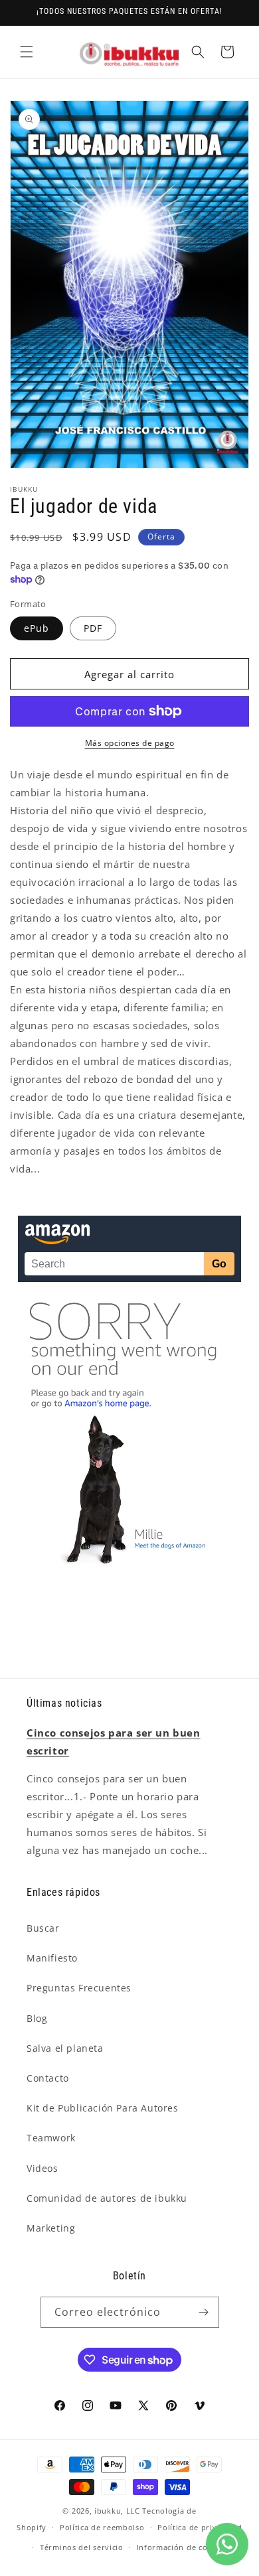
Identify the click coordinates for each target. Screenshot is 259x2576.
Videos (43, 2168)
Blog (37, 2018)
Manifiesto (52, 1958)
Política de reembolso (102, 2527)
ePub (37, 628)
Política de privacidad (200, 2527)
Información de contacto (185, 2547)
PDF (93, 628)
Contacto (48, 2078)
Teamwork (51, 2138)
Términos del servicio (82, 2547)
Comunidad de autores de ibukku (107, 2198)
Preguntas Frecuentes (79, 1988)
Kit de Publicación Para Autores (103, 2108)
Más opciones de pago (130, 743)
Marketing (51, 2228)
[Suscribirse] (204, 2312)
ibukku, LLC (117, 2511)
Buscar (43, 1928)
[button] (27, 52)
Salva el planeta (65, 2048)
